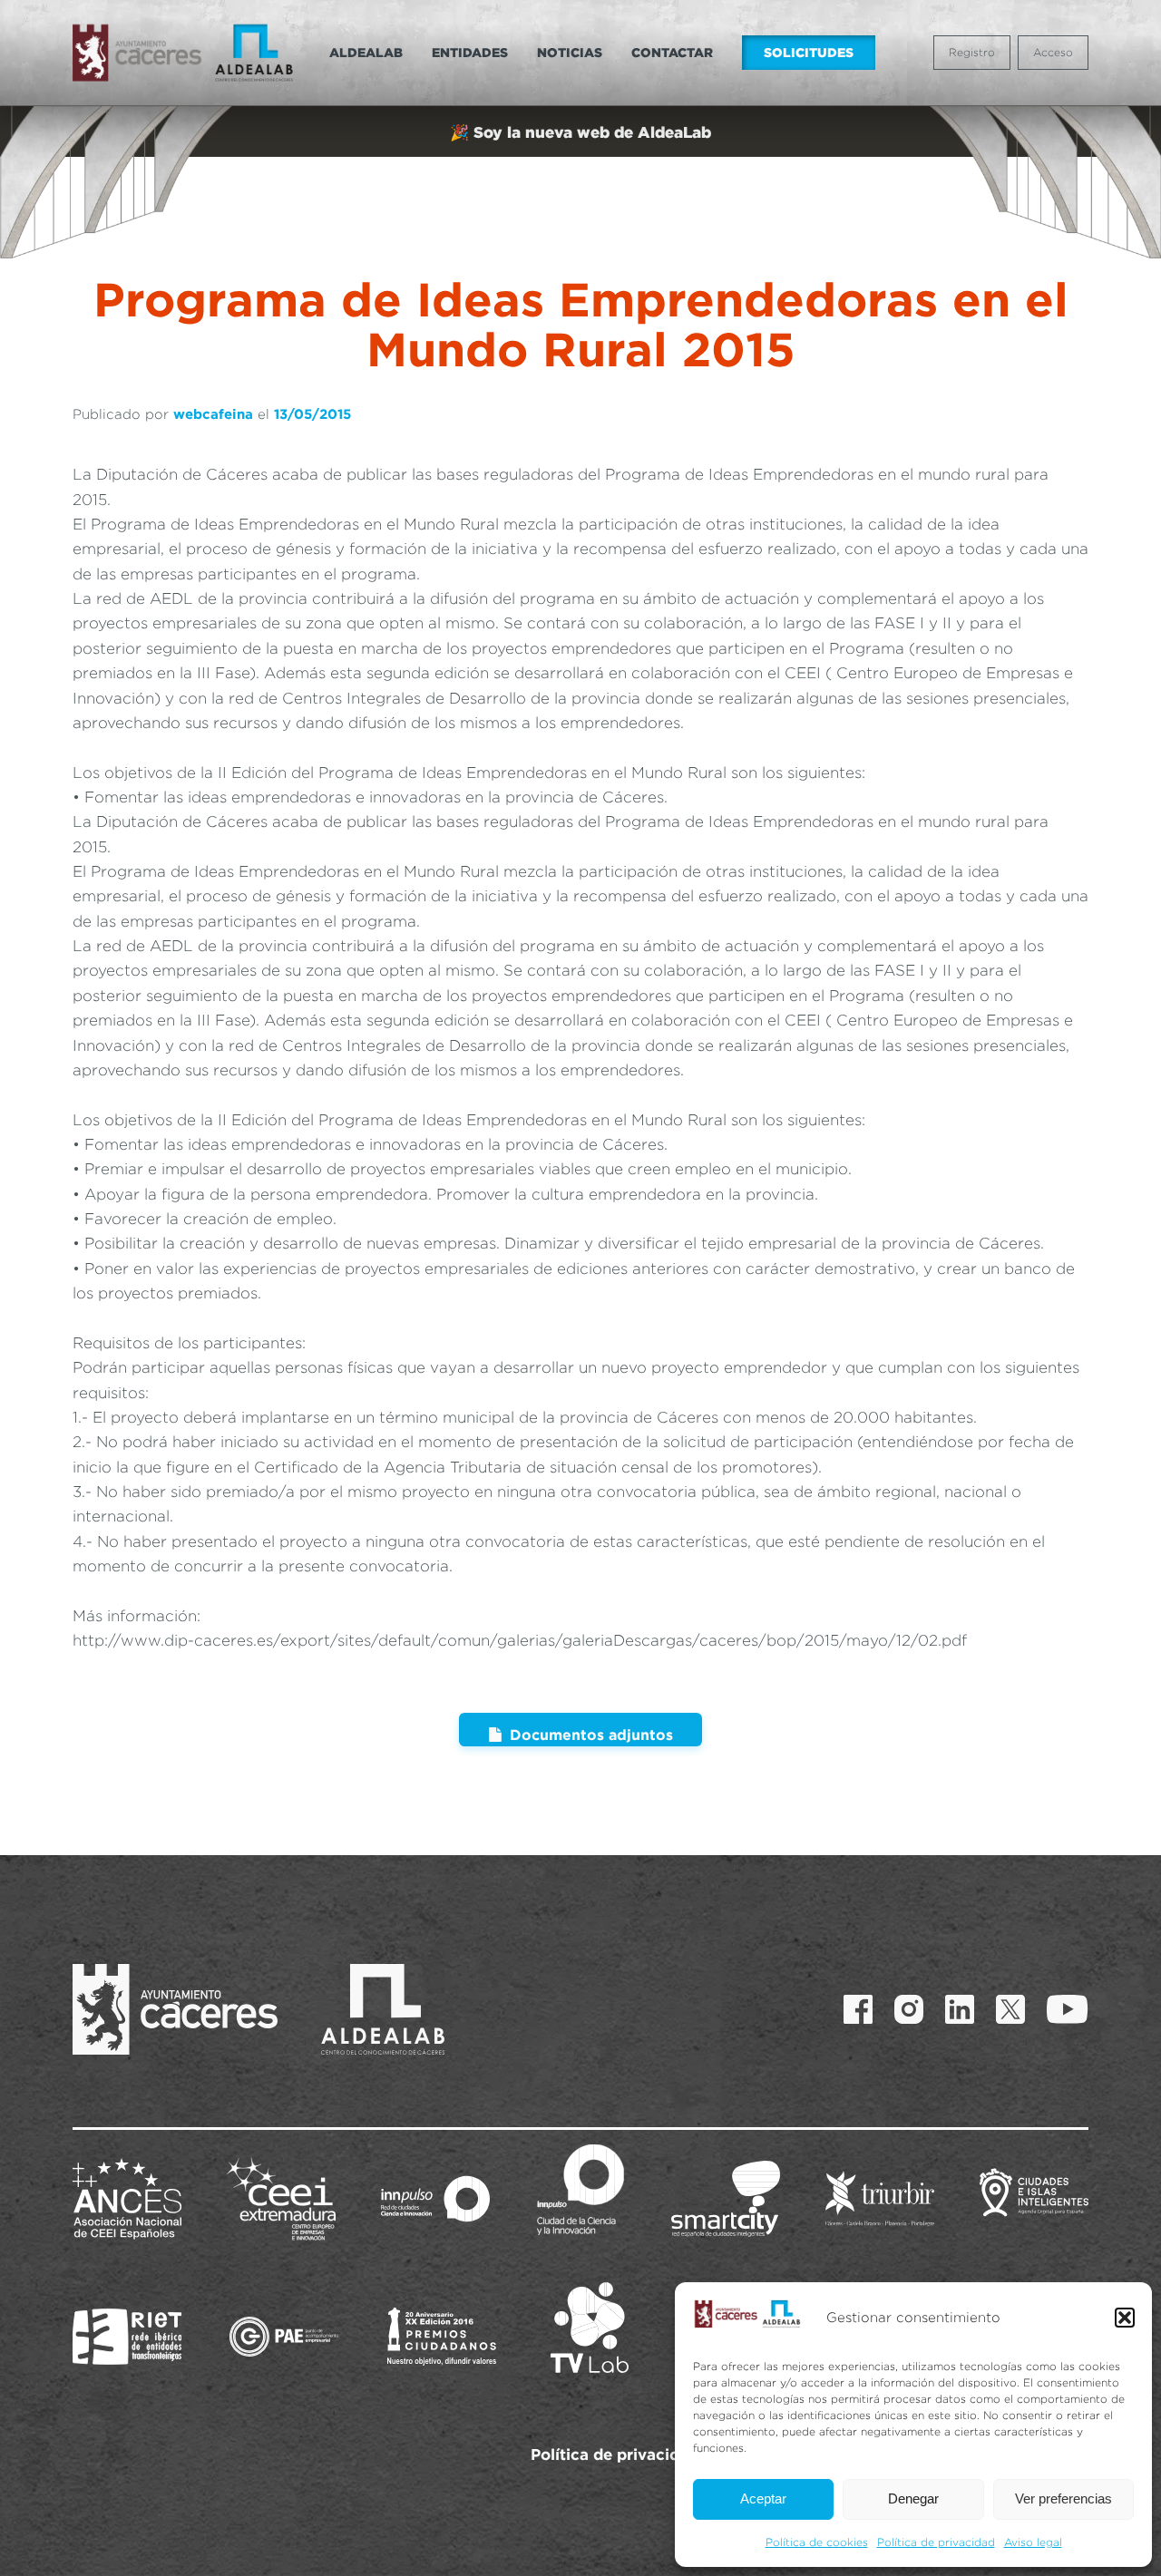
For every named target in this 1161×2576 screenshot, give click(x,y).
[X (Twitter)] (1010, 2009)
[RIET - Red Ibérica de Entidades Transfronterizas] (127, 2337)
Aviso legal (1033, 2542)
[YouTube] (1068, 2009)
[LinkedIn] (960, 2009)
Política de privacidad (936, 2542)
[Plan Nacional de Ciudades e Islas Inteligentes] (1034, 2199)
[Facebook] (858, 2009)
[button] (1125, 2318)
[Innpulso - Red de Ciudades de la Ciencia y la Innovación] (435, 2199)
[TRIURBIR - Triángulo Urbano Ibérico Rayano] (880, 2199)
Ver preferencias (1063, 2498)
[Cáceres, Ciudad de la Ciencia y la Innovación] (580, 2190)
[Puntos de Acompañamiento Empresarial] (284, 2337)
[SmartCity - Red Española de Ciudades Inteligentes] (726, 2199)
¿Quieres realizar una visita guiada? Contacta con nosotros (581, 132)
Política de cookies (817, 2542)
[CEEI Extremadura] (281, 2199)
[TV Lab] (590, 2328)
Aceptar (763, 2498)
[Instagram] (909, 2009)
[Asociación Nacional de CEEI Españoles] (127, 2199)
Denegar (913, 2498)
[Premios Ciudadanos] (442, 2337)
